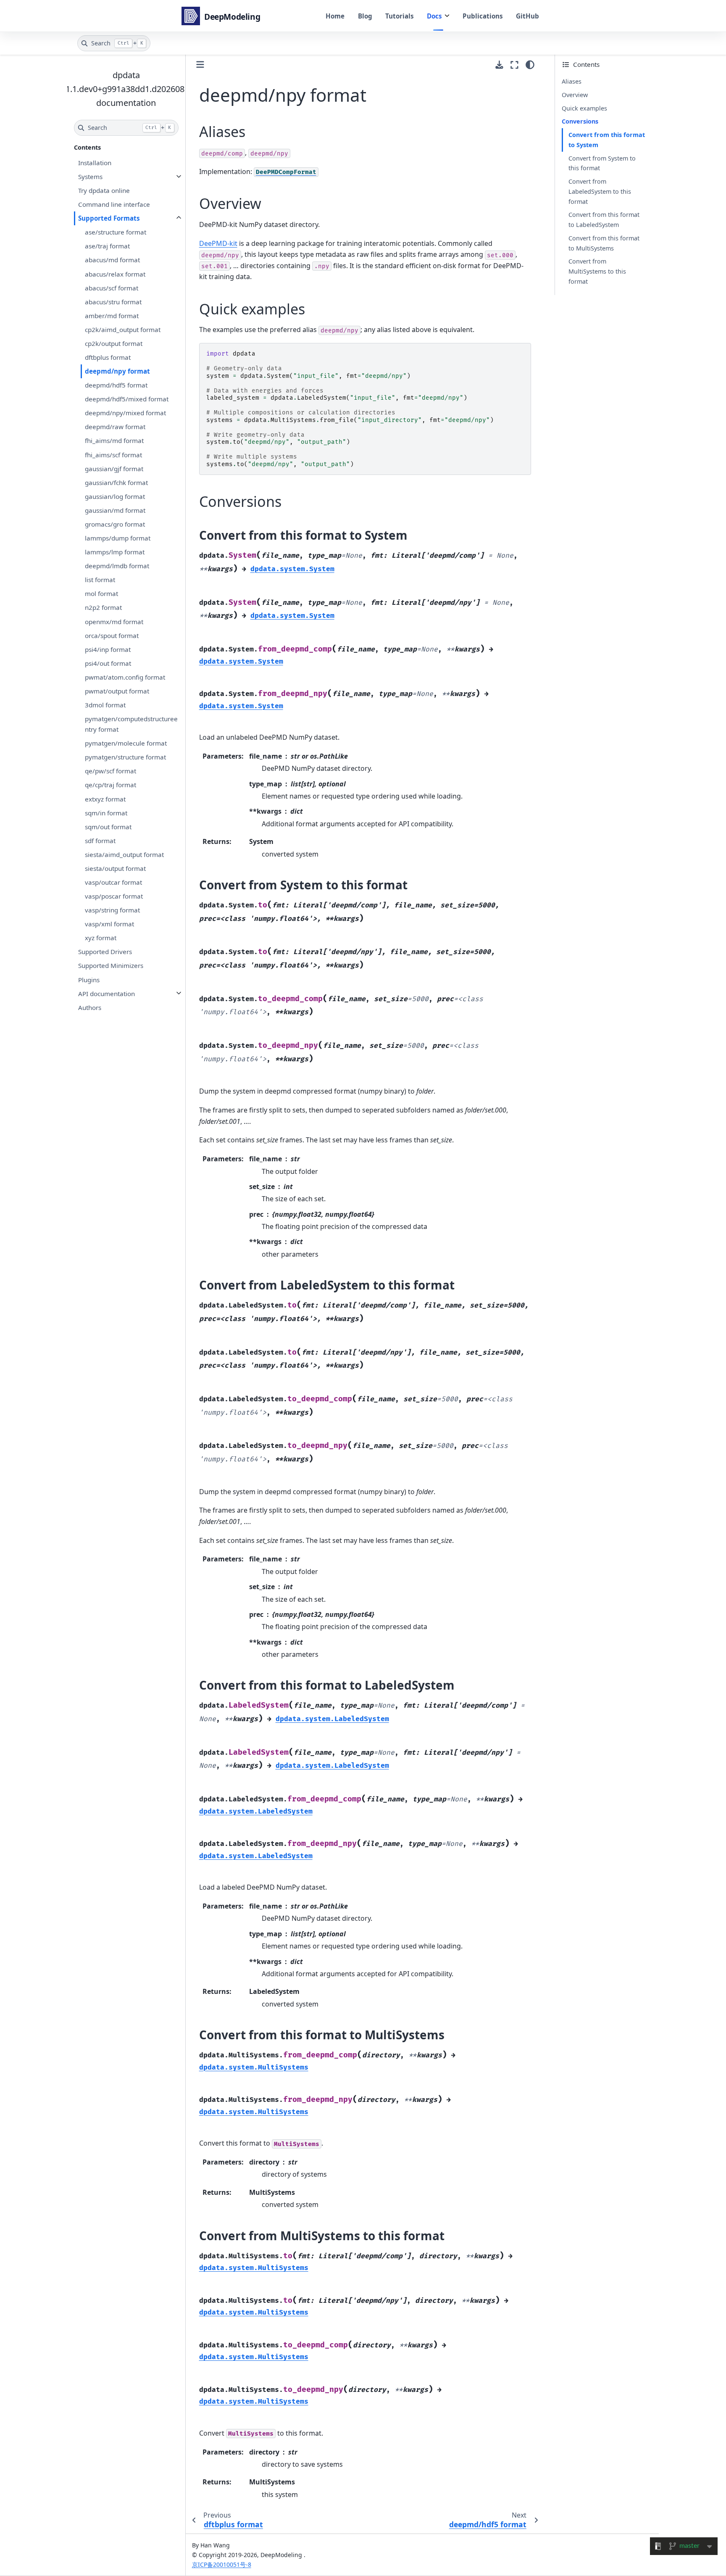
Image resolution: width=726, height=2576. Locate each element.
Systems (90, 177)
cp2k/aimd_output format (123, 330)
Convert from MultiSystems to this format (597, 271)
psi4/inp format (108, 649)
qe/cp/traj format (110, 785)
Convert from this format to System (607, 140)
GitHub (527, 16)
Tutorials (400, 16)
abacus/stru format (113, 302)
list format (100, 580)
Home (335, 16)
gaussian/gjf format (114, 468)
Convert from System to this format (602, 163)
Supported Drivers (105, 952)
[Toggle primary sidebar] (200, 65)
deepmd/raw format (115, 427)
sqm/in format (106, 812)
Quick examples (584, 108)
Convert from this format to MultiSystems (604, 243)
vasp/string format (112, 910)
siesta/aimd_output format (124, 854)
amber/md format (112, 316)
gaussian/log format (115, 496)
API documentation (107, 993)
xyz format (101, 938)
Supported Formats (109, 218)
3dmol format (105, 705)
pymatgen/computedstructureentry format (131, 724)
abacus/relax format (115, 274)
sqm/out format (108, 826)
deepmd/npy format (117, 371)
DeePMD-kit (218, 243)
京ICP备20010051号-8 (222, 2564)
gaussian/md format (115, 510)
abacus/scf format (112, 287)
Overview (575, 95)
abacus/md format (112, 260)
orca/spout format (112, 635)
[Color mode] (530, 65)
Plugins (89, 979)
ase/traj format (107, 246)
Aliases (572, 81)
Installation (95, 163)
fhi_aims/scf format (113, 454)
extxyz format (105, 799)
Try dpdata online (104, 190)
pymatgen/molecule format (126, 743)
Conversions (580, 121)
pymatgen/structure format (125, 757)
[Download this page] (499, 65)
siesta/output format (115, 868)
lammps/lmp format (115, 552)
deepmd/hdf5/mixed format (127, 399)
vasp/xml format (109, 924)
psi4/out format (108, 663)
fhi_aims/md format (114, 440)
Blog (365, 16)
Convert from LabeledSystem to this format (600, 191)
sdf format (100, 841)
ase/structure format (116, 232)
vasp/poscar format (114, 896)
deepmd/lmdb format (117, 566)
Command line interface (114, 204)
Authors (90, 1007)
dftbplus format (108, 357)
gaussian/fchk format (116, 483)
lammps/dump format (118, 538)
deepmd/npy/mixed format (125, 413)
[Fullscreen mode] (514, 65)
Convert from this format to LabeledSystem (604, 220)
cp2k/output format (114, 343)
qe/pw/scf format (110, 771)
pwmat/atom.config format (125, 677)
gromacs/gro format (115, 524)
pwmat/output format (117, 691)
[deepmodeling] (222, 16)
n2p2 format (103, 607)
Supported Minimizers (111, 965)
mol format (101, 593)
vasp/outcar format (113, 882)
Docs (434, 16)
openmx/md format (114, 621)
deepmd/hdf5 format (116, 385)
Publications (483, 16)
